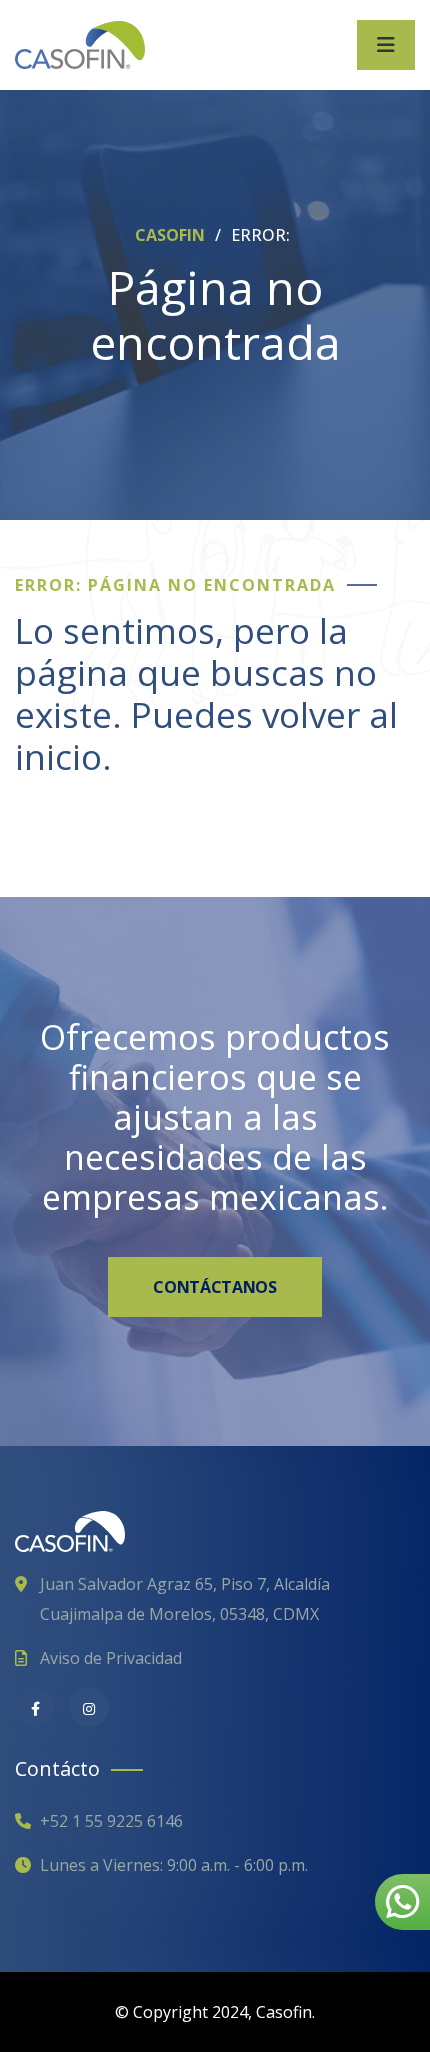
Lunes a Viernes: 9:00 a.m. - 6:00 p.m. (174, 1865)
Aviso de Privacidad (111, 1658)
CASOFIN (172, 235)
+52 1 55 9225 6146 (111, 1821)
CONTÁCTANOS (214, 1287)
